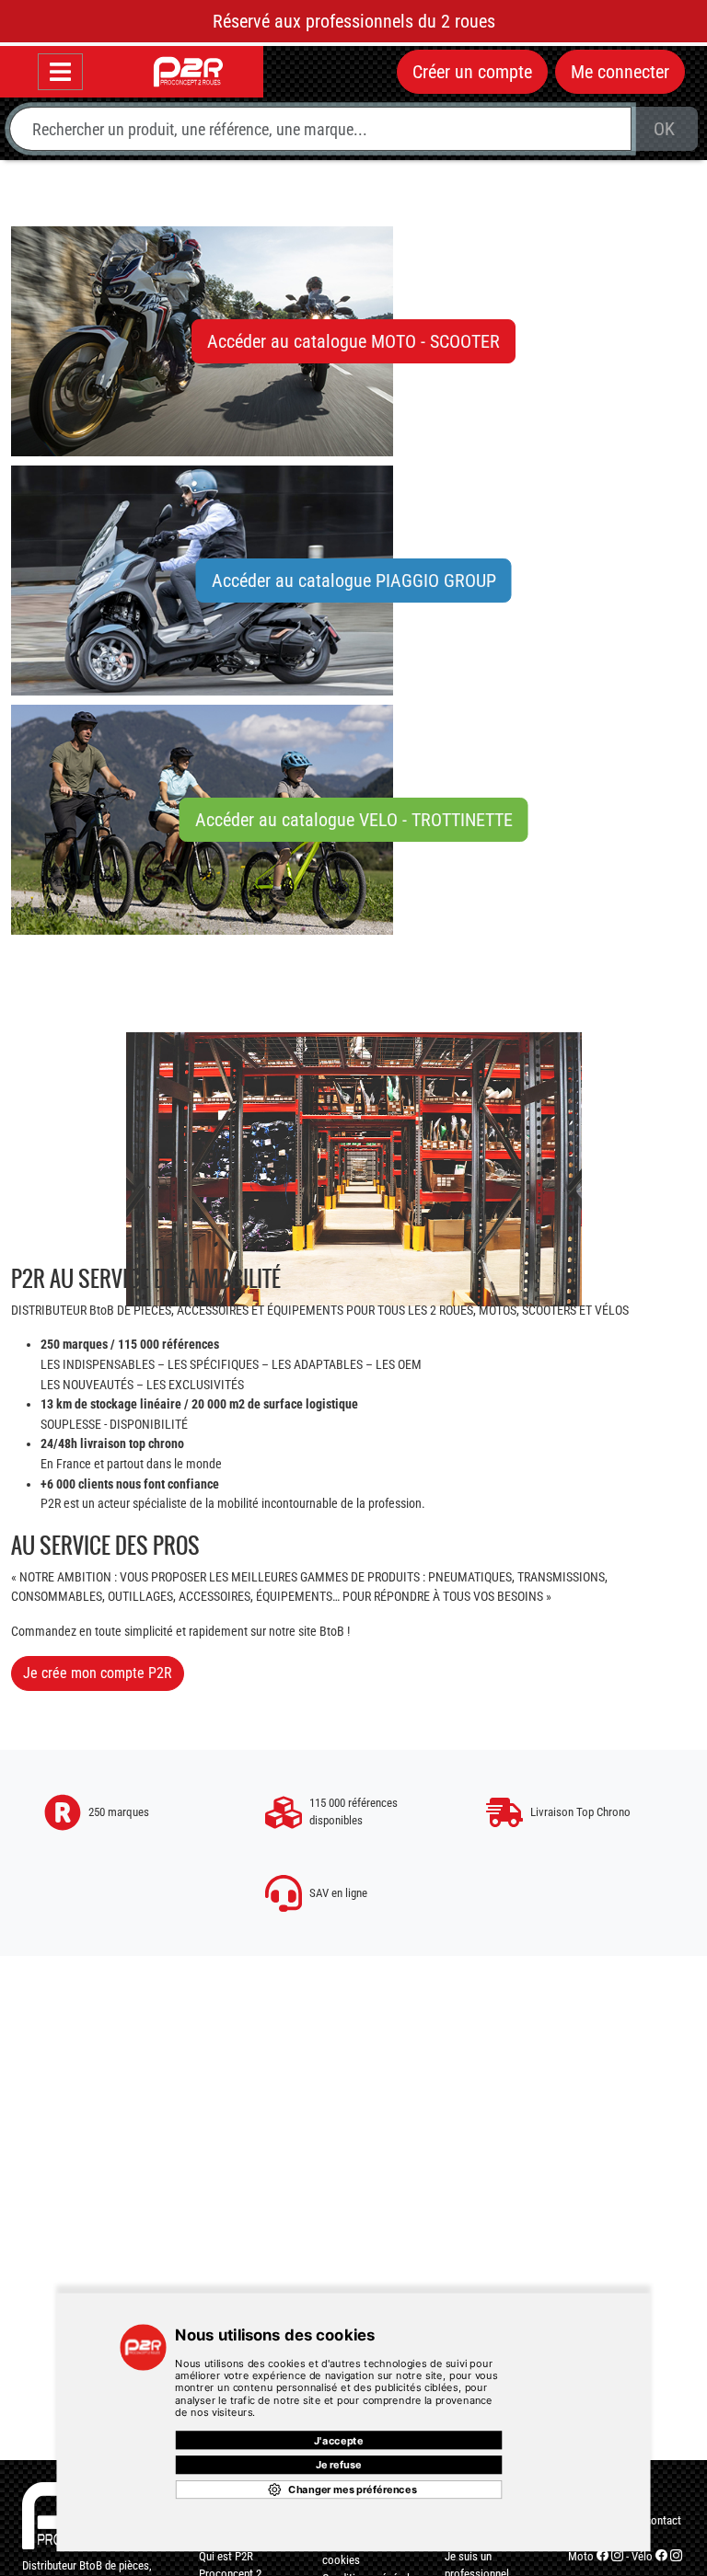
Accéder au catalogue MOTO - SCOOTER (353, 341)
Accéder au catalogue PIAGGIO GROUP (354, 581)
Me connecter (620, 72)
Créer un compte (472, 72)
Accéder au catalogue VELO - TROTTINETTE (354, 820)
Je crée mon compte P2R (98, 1673)
